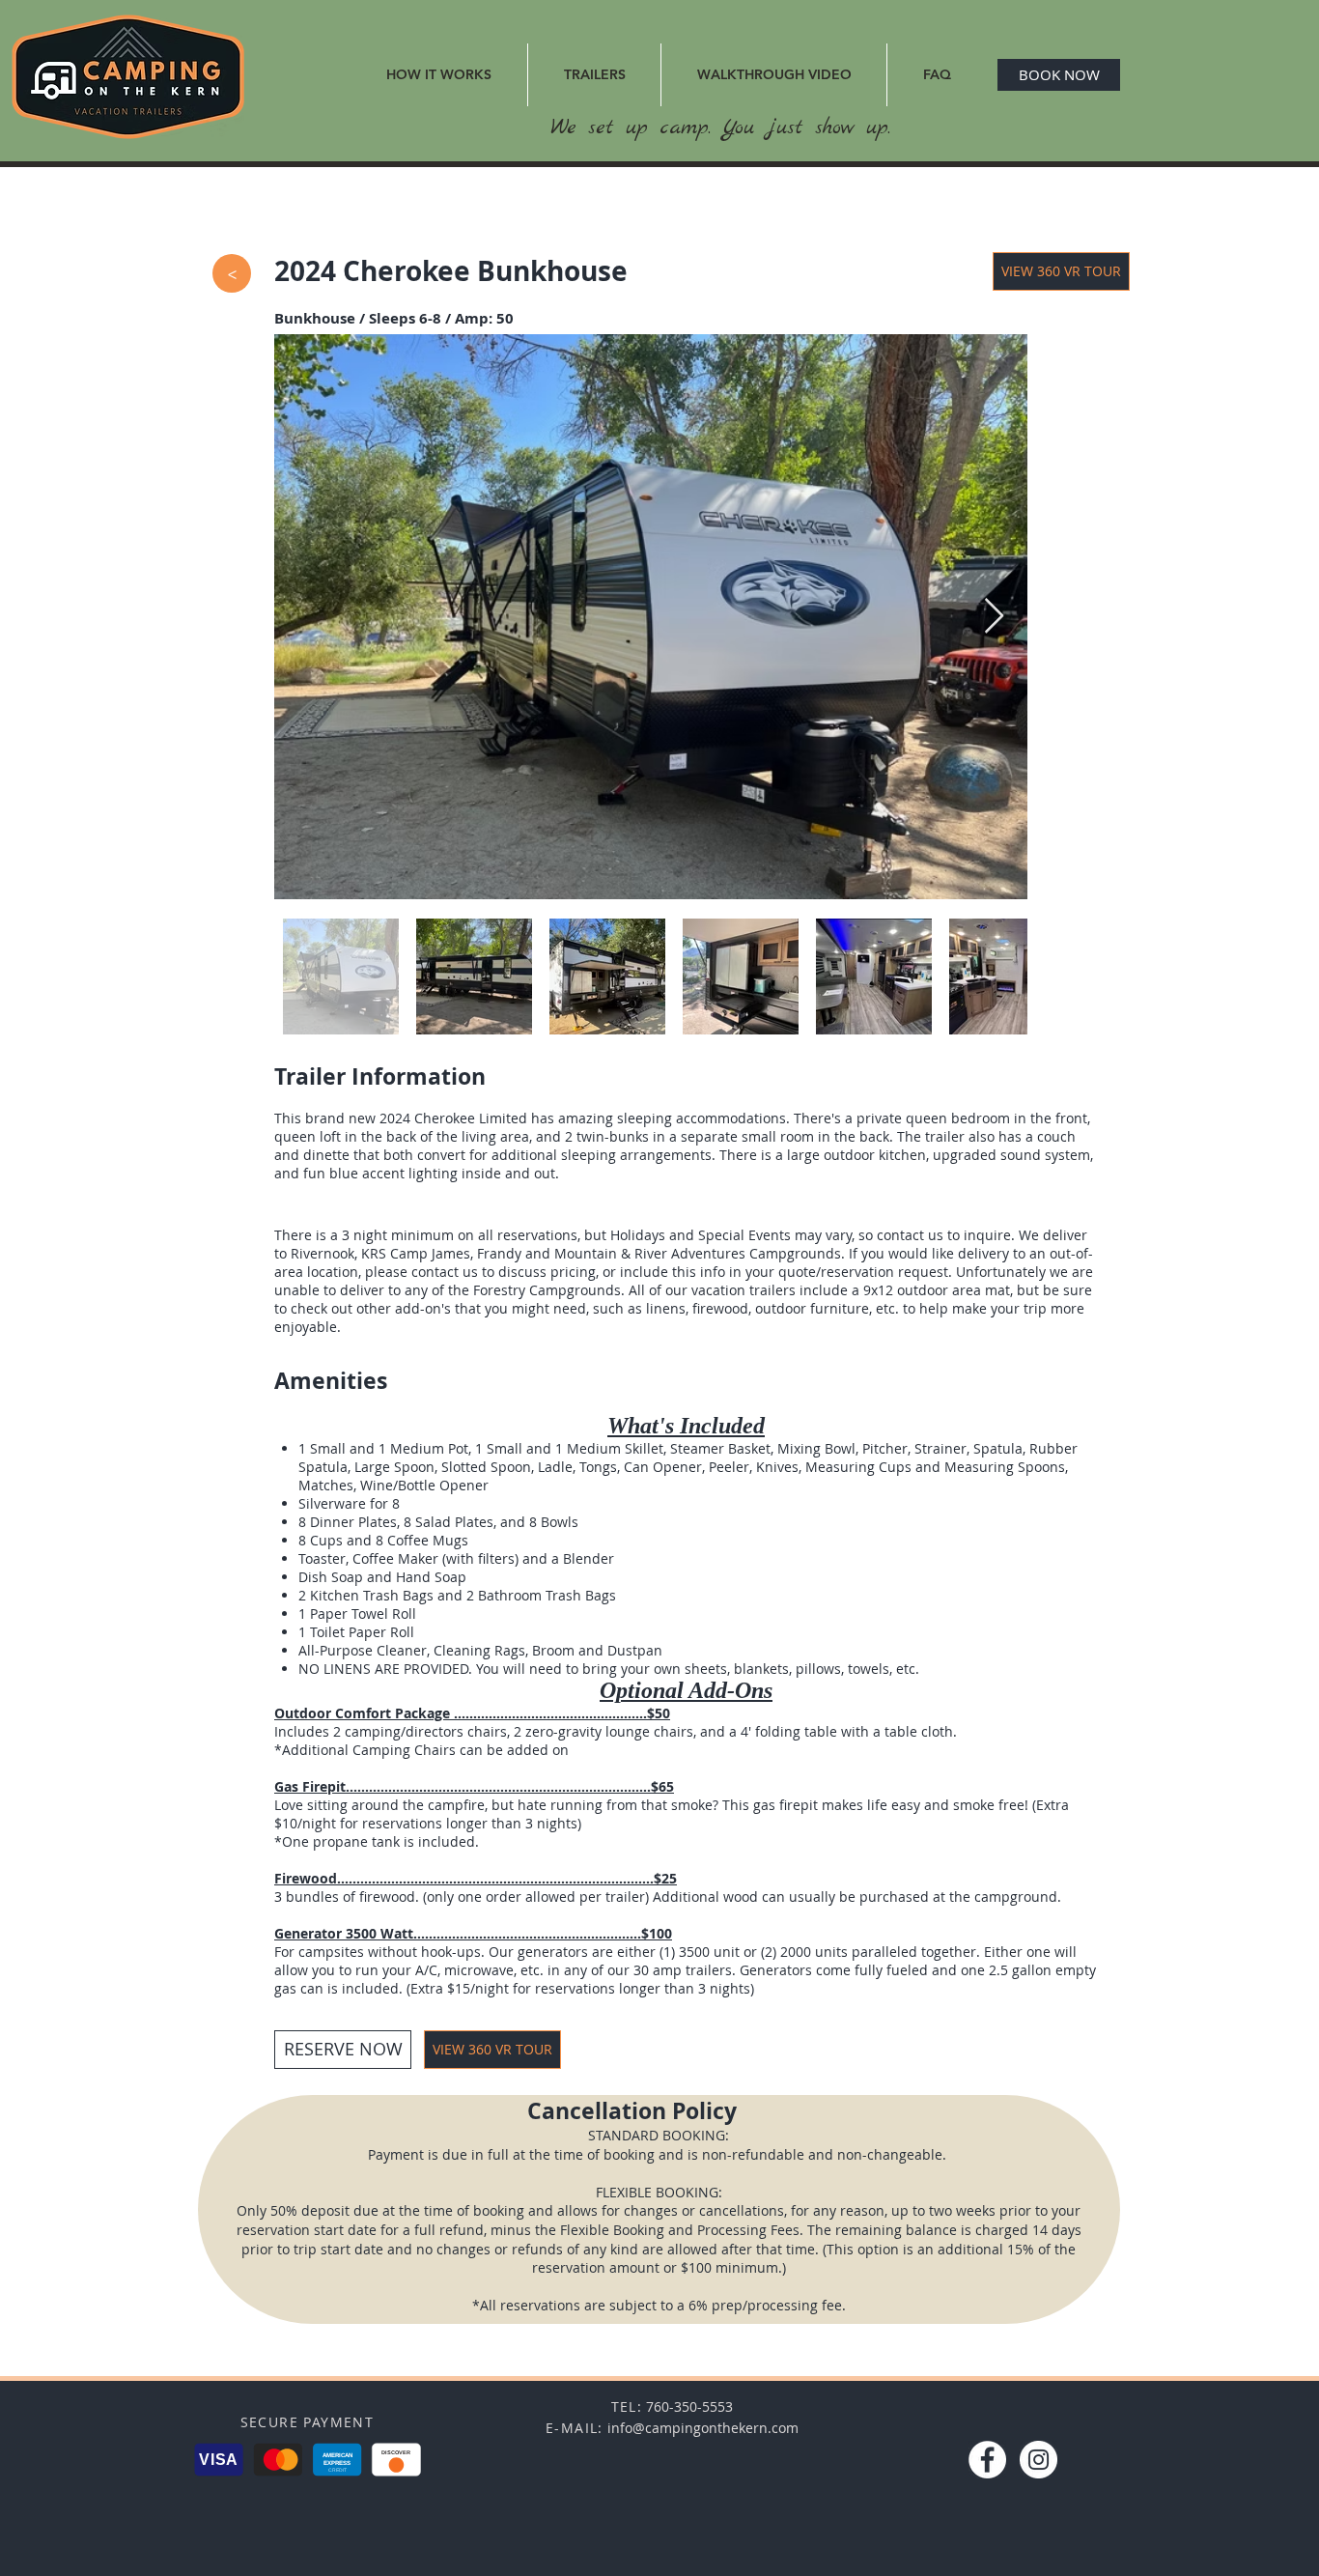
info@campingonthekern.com (703, 2428)
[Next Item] (994, 617)
